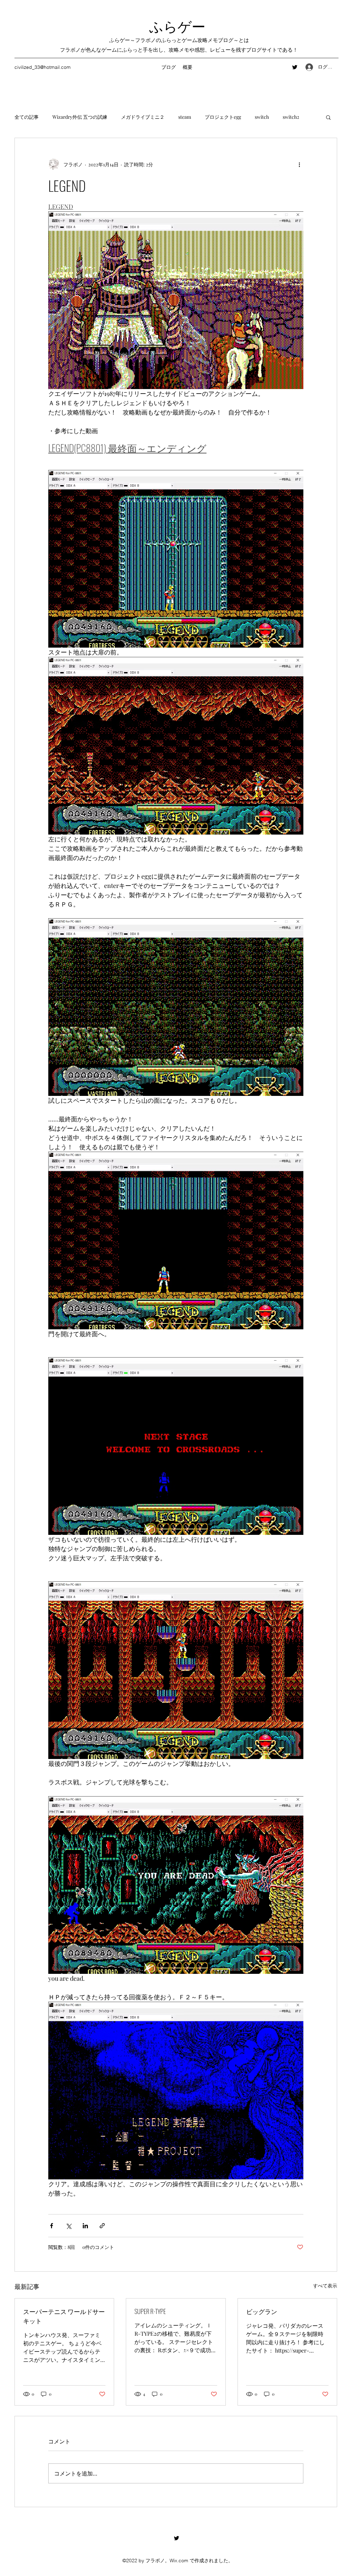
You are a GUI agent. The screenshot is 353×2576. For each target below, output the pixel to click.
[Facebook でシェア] (52, 2226)
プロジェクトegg (223, 117)
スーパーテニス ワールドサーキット (64, 2316)
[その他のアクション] (299, 164)
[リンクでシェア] (102, 2226)
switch (262, 117)
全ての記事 (27, 117)
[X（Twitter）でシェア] (68, 2226)
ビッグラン (262, 2311)
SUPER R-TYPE (150, 2311)
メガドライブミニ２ (143, 117)
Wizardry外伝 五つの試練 (80, 117)
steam (185, 117)
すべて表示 (325, 2286)
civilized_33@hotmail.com (43, 67)
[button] (328, 117)
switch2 (291, 117)
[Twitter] (295, 67)
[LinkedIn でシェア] (85, 2226)
